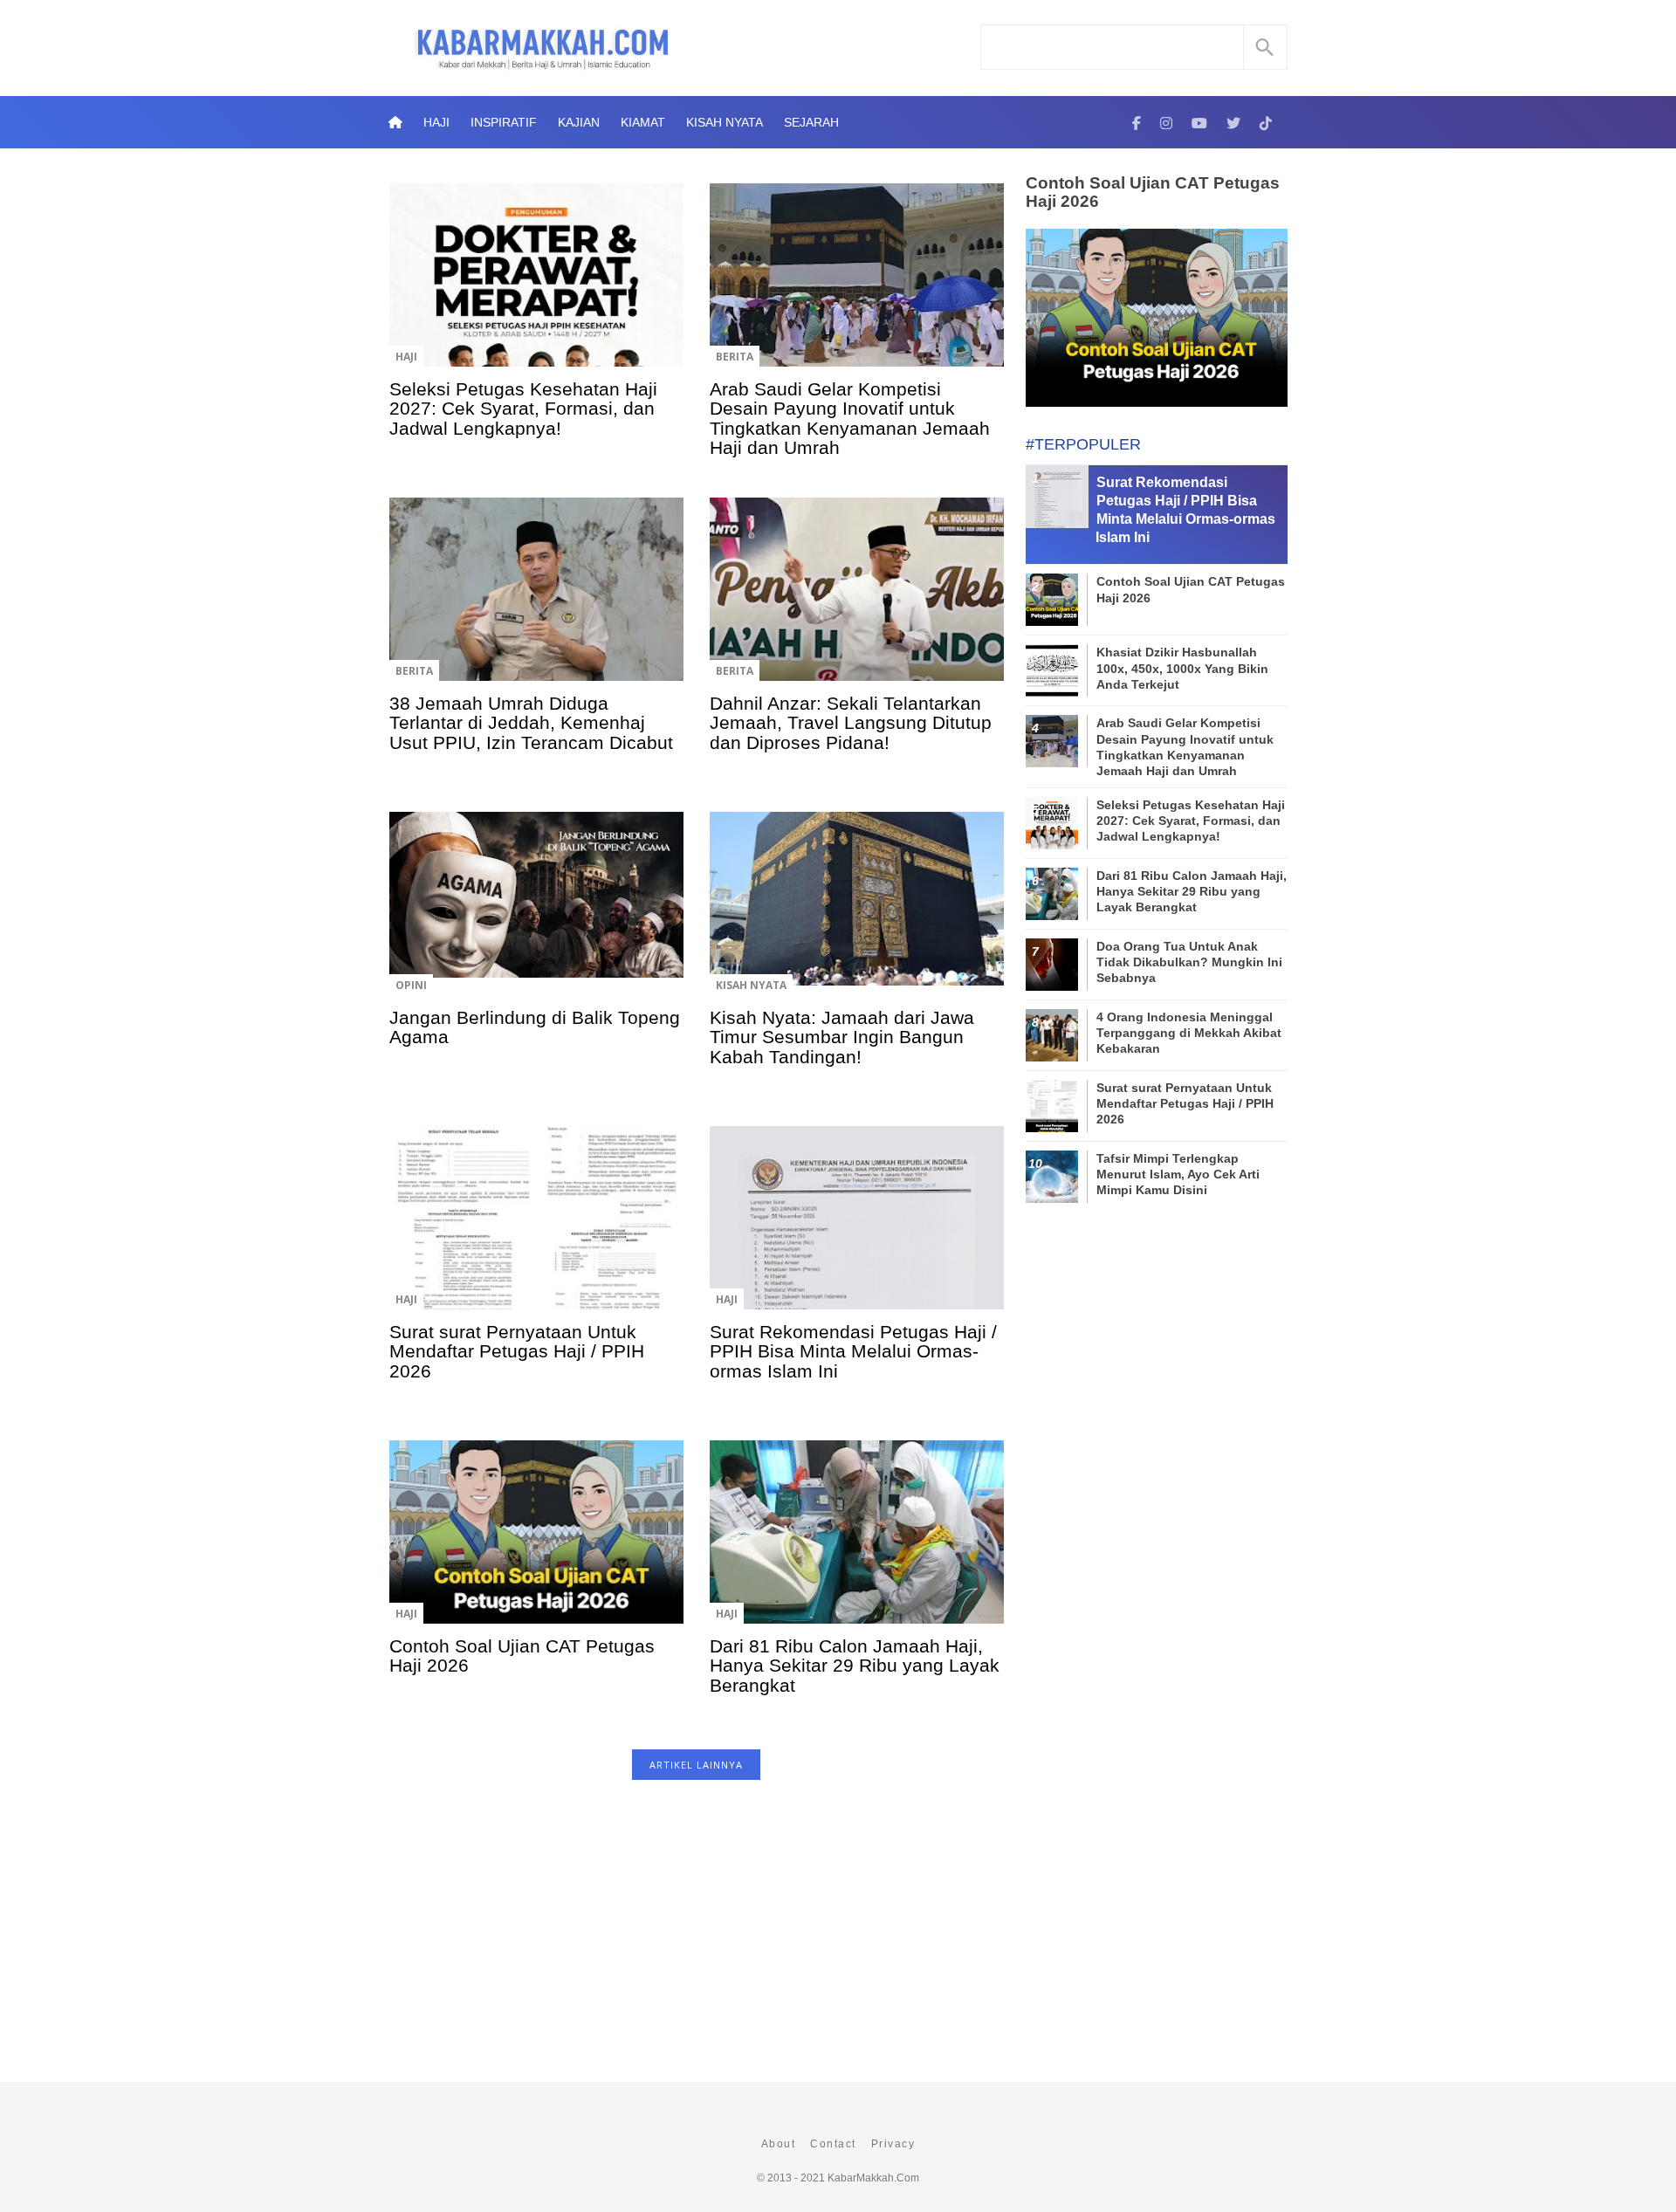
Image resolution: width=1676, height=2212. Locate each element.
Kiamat (643, 122)
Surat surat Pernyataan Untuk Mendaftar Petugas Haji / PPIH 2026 (517, 1351)
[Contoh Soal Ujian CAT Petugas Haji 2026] (536, 1544)
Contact (833, 2144)
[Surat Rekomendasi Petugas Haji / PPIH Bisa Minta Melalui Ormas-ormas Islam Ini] (857, 1230)
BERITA (735, 357)
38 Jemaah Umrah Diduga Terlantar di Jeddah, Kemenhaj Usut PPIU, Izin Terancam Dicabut (531, 723)
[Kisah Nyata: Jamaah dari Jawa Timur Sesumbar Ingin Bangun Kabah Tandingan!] (857, 916)
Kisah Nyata (725, 122)
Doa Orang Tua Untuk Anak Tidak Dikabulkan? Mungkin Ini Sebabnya (1189, 962)
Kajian (579, 122)
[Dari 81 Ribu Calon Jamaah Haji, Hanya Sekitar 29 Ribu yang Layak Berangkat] (857, 1544)
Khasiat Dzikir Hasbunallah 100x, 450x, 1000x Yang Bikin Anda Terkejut (1182, 668)
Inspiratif (504, 122)
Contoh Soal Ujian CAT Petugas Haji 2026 (522, 1656)
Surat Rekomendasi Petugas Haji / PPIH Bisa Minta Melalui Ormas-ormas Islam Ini (853, 1351)
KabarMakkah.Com (873, 2178)
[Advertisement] (696, 1940)
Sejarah (811, 122)
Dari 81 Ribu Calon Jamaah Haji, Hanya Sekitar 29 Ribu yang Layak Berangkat (855, 1666)
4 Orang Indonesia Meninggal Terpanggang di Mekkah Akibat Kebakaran (1189, 1033)
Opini (411, 985)
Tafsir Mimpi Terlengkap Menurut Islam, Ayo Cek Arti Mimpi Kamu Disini (1178, 1174)
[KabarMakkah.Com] (1137, 122)
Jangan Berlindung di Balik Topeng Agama (535, 1027)
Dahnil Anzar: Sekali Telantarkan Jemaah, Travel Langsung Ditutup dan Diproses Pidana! (851, 723)
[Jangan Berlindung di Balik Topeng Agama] (536, 916)
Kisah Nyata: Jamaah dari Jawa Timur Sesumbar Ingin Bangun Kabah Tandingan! (842, 1037)
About (779, 2144)
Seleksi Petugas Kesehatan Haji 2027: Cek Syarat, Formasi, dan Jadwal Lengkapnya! (523, 409)
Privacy (893, 2144)
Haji (436, 122)
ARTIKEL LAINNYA (696, 1765)
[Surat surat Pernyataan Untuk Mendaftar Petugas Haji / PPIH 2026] (536, 1230)
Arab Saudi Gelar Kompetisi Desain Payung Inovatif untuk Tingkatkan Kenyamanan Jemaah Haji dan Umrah (850, 418)
